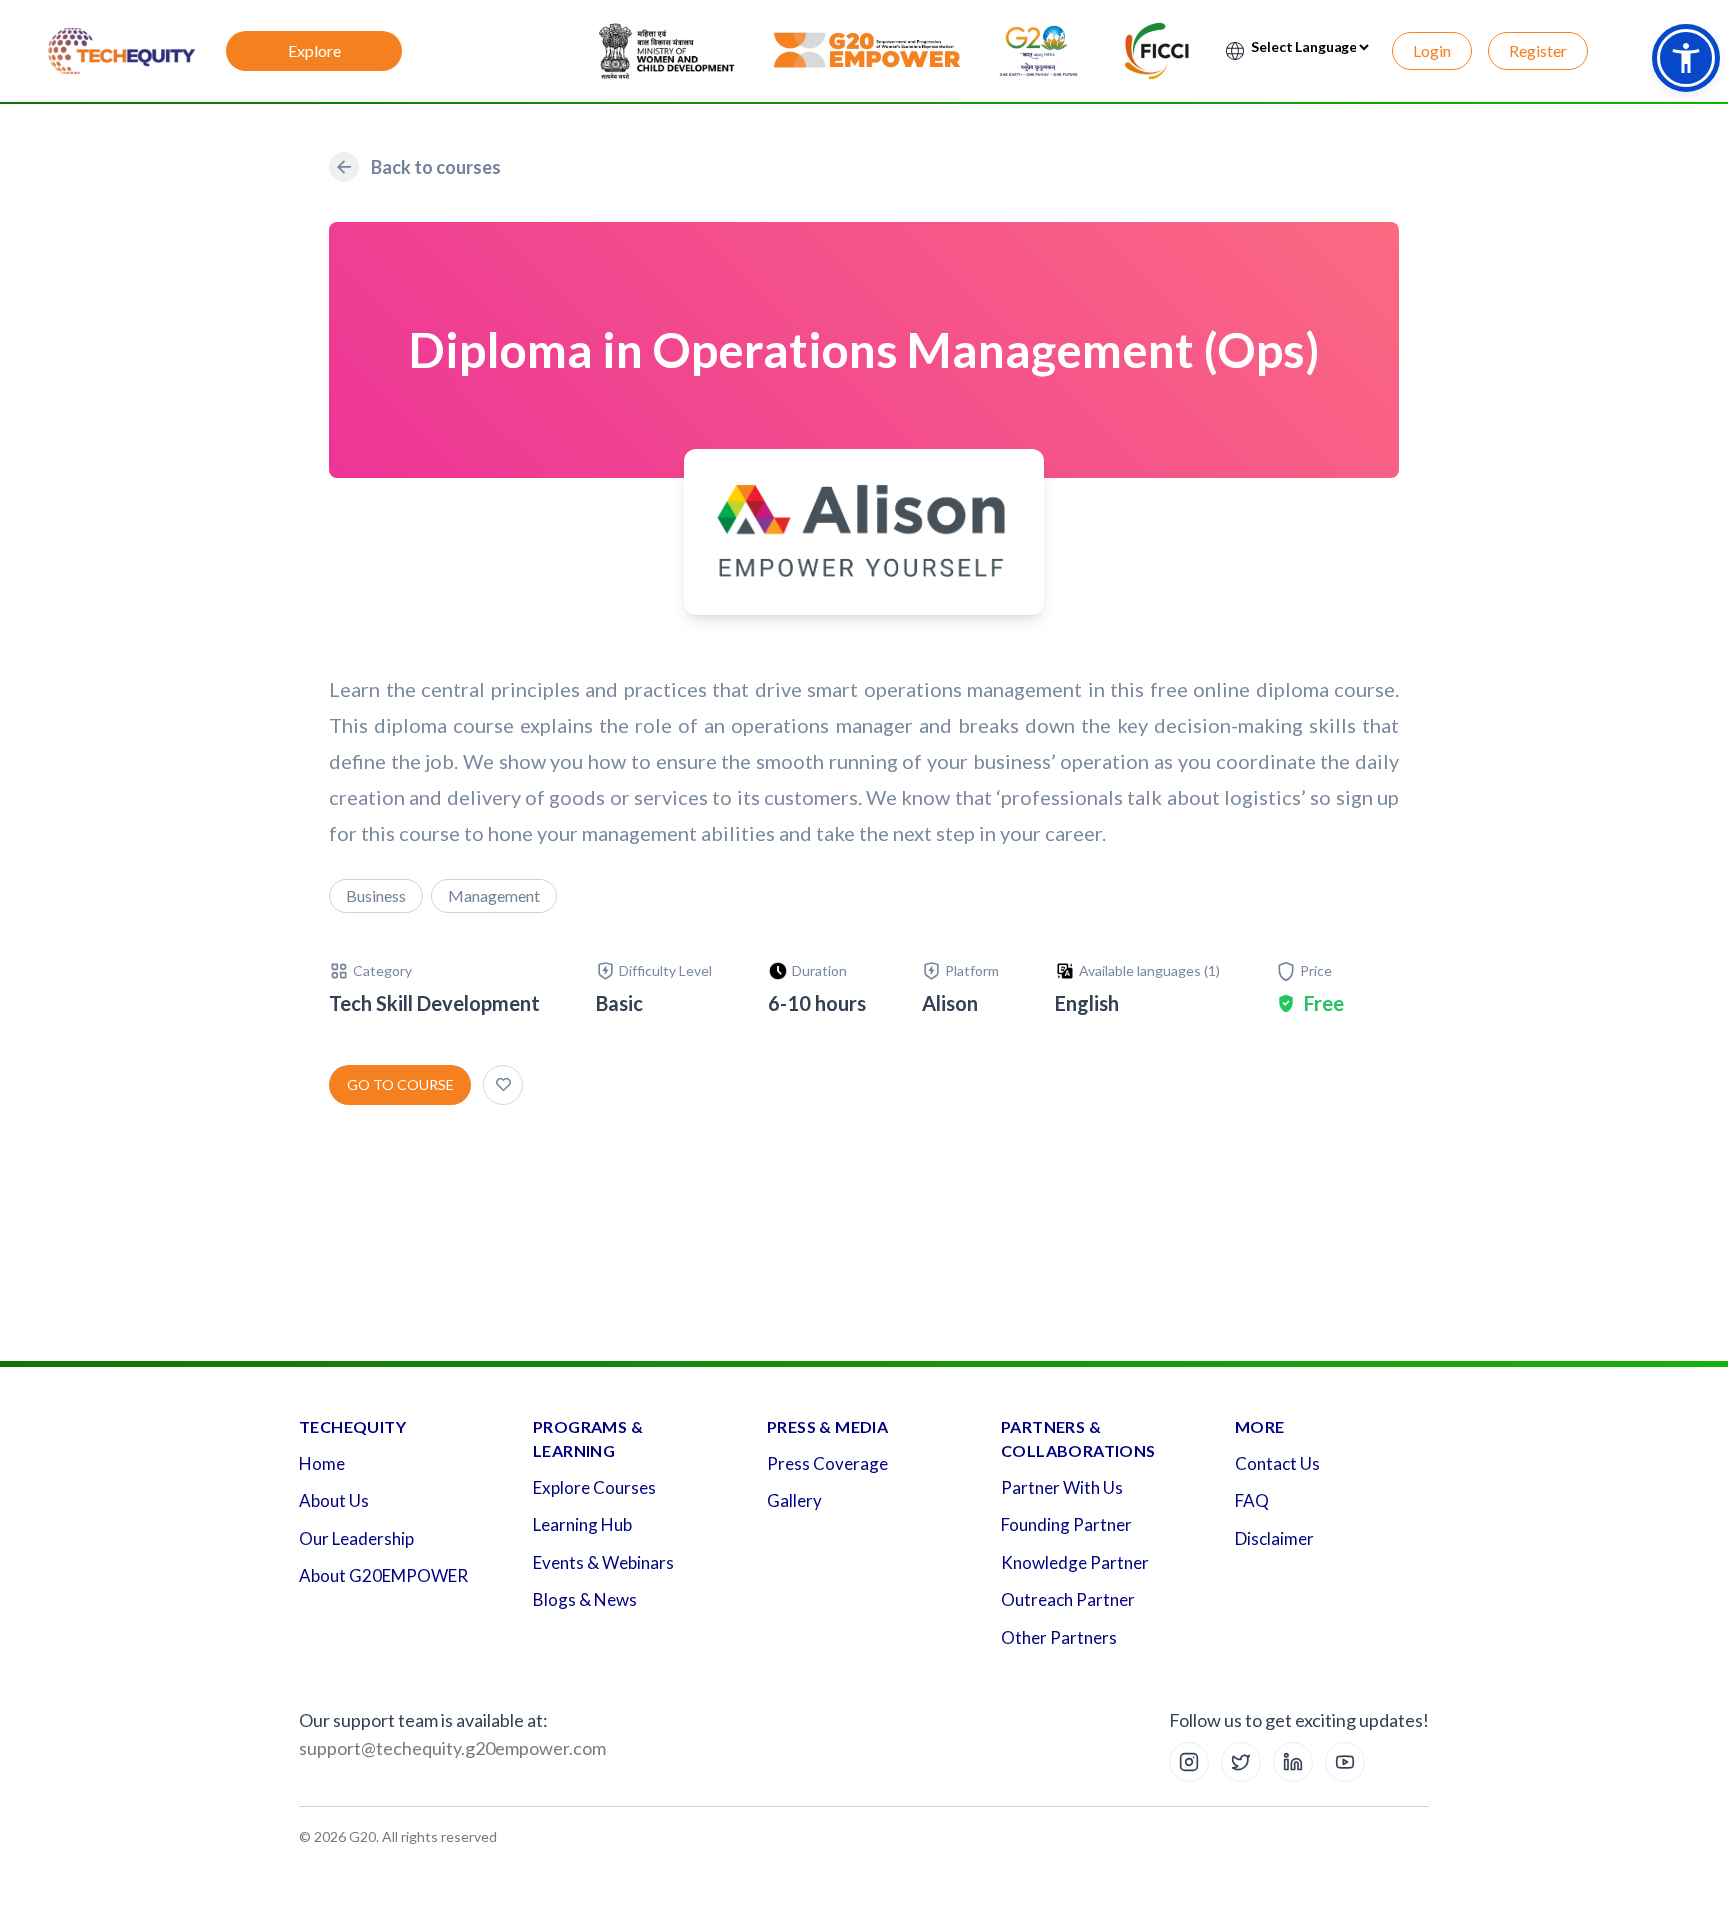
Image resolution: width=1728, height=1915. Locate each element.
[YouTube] (1345, 1762)
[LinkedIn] (1293, 1762)
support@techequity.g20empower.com (452, 1748)
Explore (314, 50)
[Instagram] (1189, 1762)
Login (1432, 50)
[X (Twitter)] (1241, 1762)
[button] (1686, 58)
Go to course (400, 1084)
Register (1538, 50)
